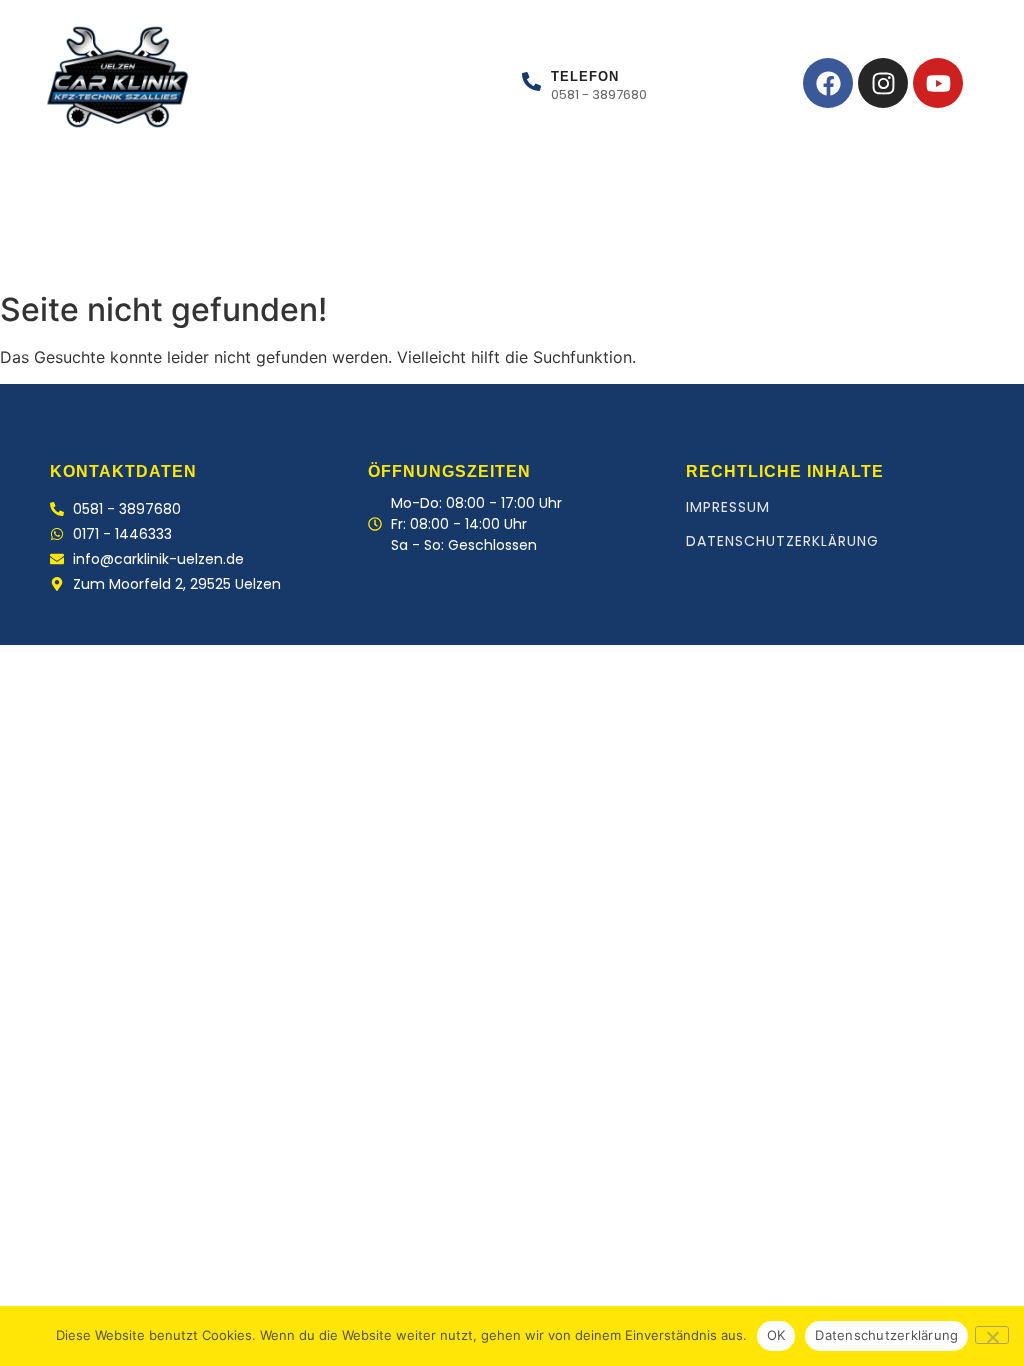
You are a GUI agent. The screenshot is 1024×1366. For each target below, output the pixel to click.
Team (269, 249)
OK (776, 1335)
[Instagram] (883, 83)
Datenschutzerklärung (782, 541)
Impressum (728, 507)
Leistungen (165, 249)
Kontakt (363, 249)
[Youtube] (938, 83)
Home (60, 249)
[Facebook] (828, 83)
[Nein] (992, 1335)
